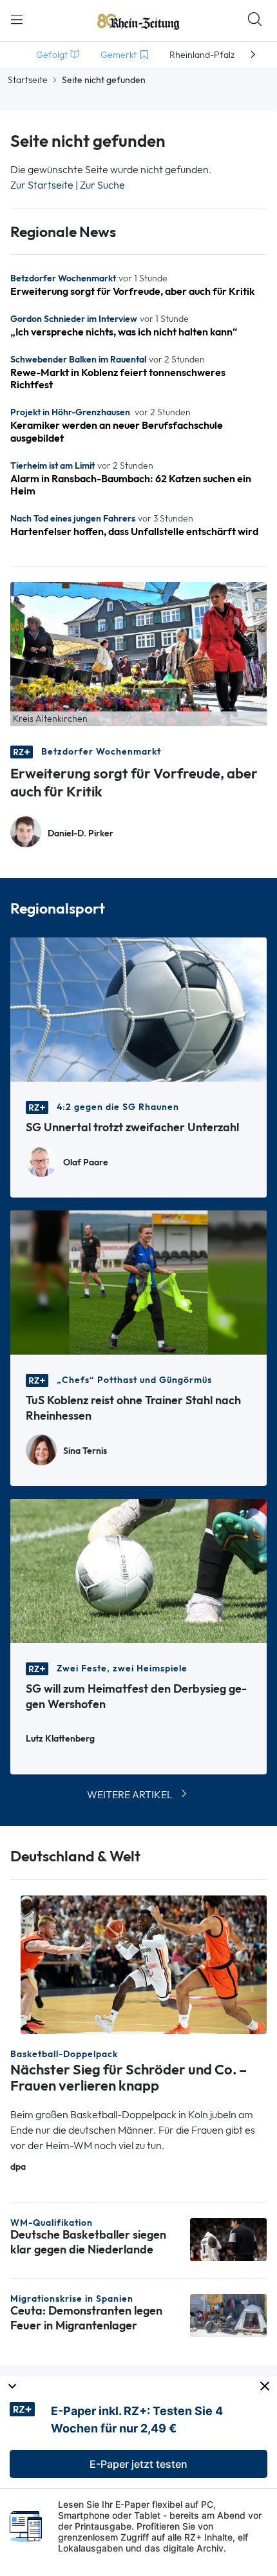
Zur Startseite (42, 185)
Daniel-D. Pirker (81, 833)
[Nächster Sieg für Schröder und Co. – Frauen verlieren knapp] (144, 1963)
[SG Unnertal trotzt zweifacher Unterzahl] (138, 1008)
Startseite (28, 80)
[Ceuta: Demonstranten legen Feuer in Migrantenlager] (228, 2314)
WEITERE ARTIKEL (130, 1795)
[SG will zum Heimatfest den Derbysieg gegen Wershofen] (138, 1569)
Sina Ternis (85, 1451)
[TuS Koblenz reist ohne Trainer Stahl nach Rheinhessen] (138, 1281)
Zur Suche (102, 185)
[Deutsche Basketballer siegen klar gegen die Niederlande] (228, 2239)
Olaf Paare (86, 1162)
